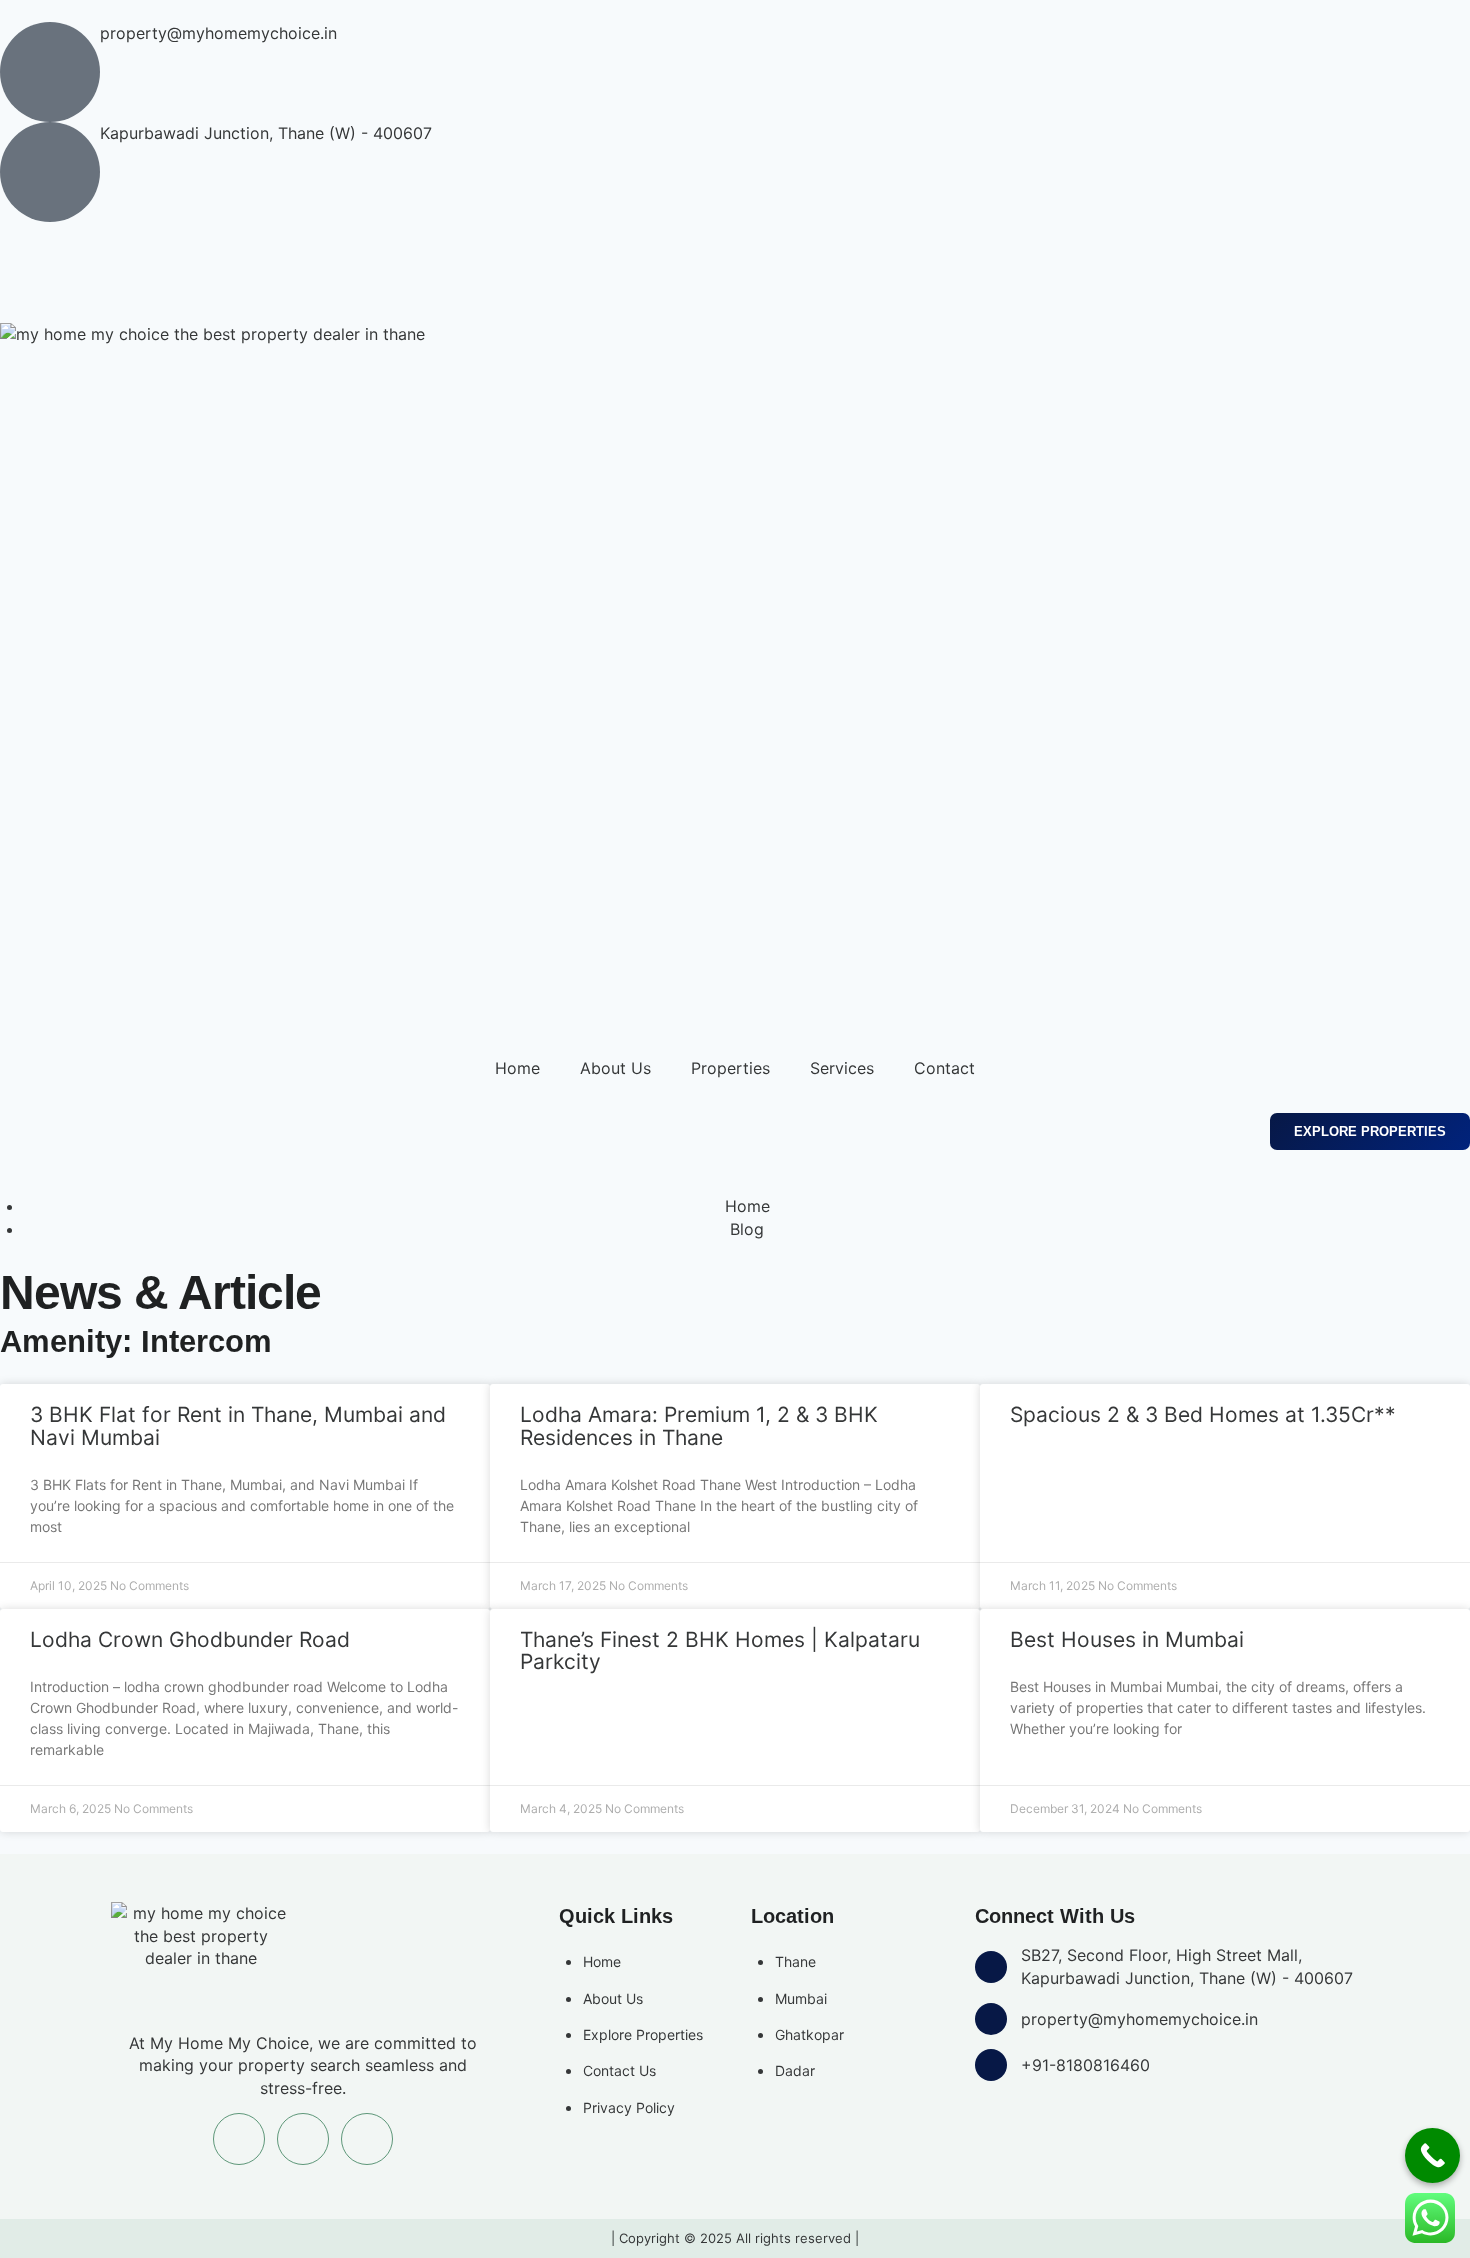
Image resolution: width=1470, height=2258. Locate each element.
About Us (615, 1068)
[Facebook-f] (25, 270)
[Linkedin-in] (135, 270)
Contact (944, 1068)
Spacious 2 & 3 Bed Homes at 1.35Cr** (1203, 1414)
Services (842, 1068)
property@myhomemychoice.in (218, 33)
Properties (730, 1068)
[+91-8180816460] (991, 2065)
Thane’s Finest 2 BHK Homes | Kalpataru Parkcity (720, 1650)
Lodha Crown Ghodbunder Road (190, 1639)
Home (517, 1068)
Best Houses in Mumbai (1127, 1639)
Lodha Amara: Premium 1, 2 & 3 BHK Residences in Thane (699, 1425)
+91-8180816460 (1085, 2065)
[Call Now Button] (1432, 2155)
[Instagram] (80, 270)
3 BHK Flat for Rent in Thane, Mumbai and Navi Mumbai (238, 1425)
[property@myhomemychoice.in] (50, 72)
